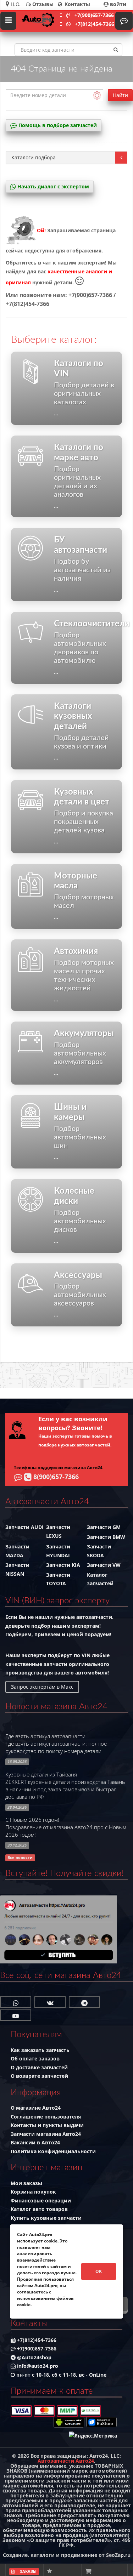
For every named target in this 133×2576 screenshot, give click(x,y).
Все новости (20, 1858)
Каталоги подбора (34, 157)
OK (99, 2271)
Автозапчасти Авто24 (66, 2461)
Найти (120, 95)
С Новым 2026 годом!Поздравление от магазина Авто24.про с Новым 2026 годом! (66, 1827)
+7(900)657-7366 (94, 15)
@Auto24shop (34, 2357)
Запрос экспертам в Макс (42, 1687)
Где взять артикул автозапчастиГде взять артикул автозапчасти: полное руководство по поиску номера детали (56, 1744)
